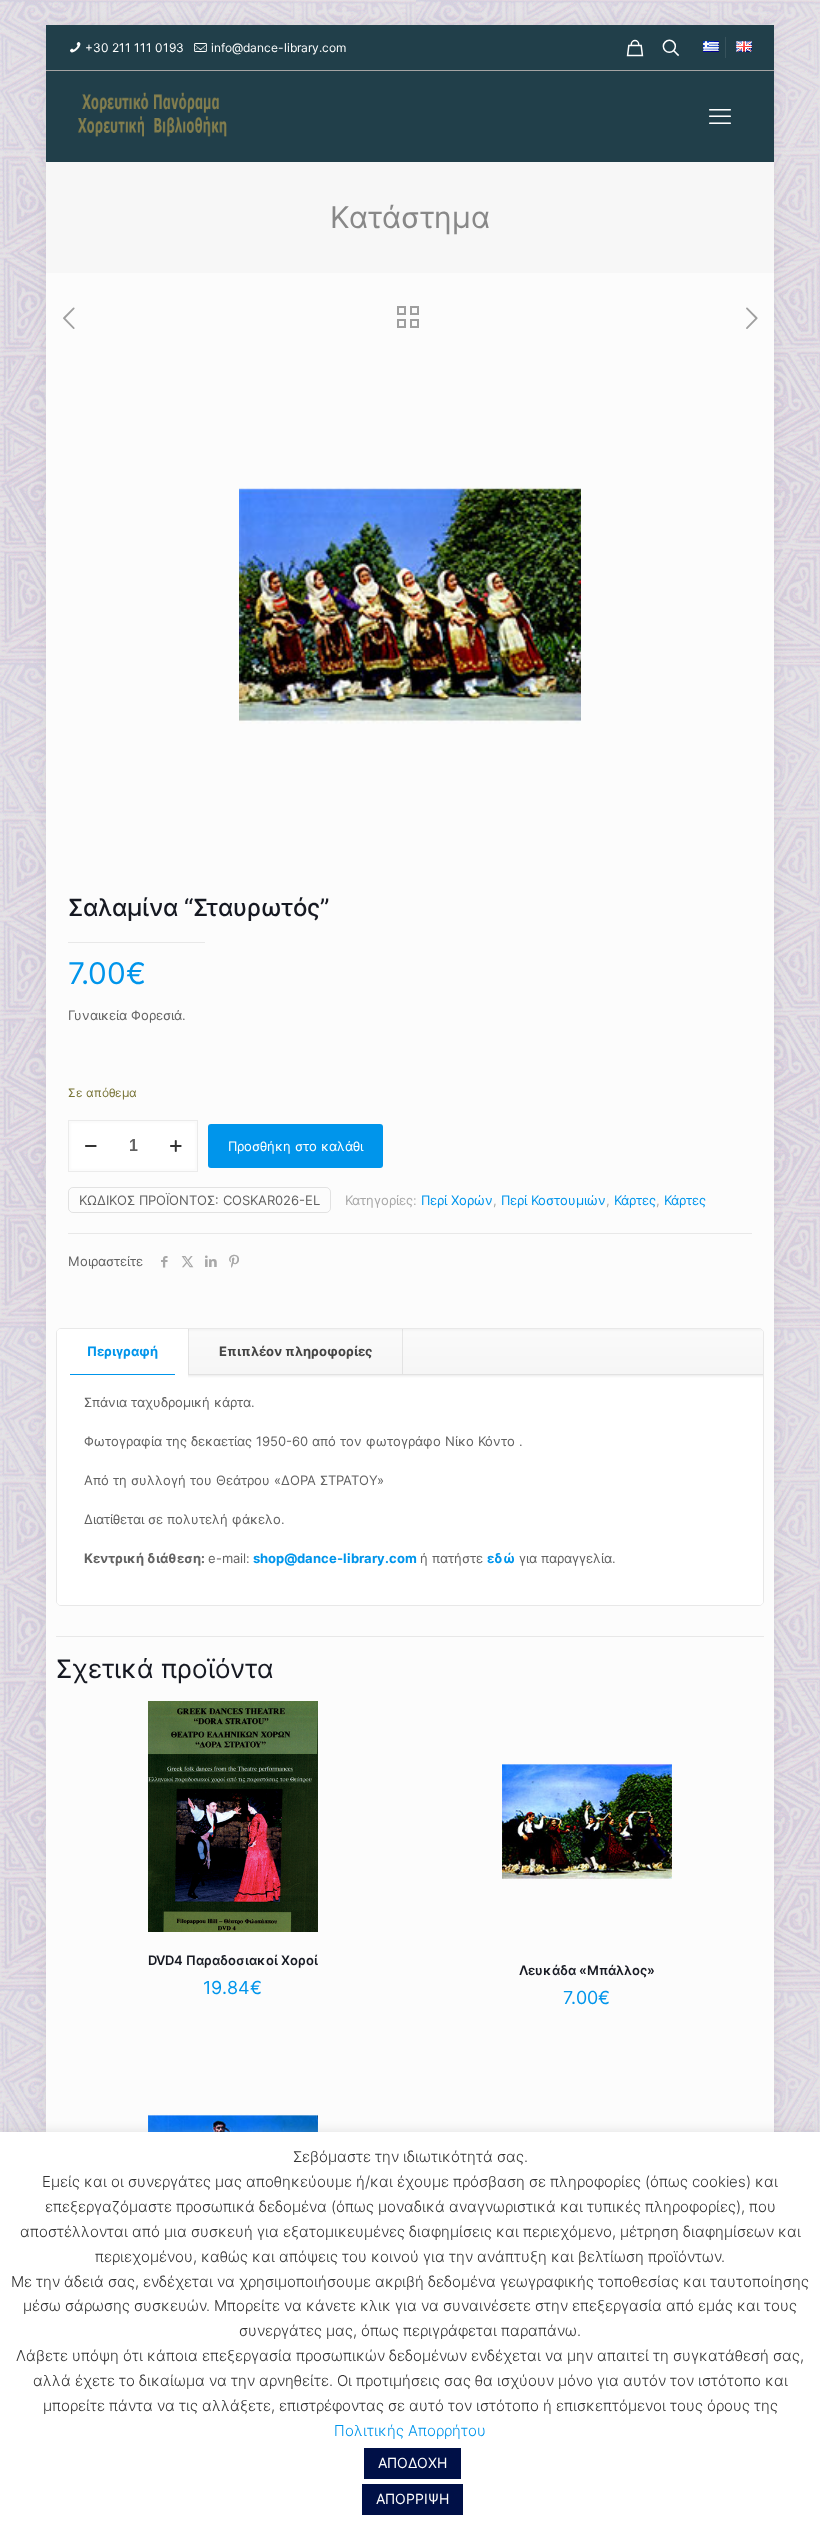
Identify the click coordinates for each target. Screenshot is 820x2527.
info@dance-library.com (278, 47)
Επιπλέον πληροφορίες (295, 1351)
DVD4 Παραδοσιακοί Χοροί (233, 1960)
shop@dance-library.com (335, 1558)
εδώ (501, 1558)
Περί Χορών (457, 1200)
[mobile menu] (720, 116)
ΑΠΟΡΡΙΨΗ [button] (412, 2498)
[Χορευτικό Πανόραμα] (148, 116)
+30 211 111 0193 (134, 47)
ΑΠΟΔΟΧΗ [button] (412, 2462)
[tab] (123, 1351)
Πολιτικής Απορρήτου (410, 2430)
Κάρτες (635, 1200)
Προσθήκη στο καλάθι (295, 1146)
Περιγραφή (122, 1351)
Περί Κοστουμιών (553, 1200)
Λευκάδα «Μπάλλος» (587, 1970)
